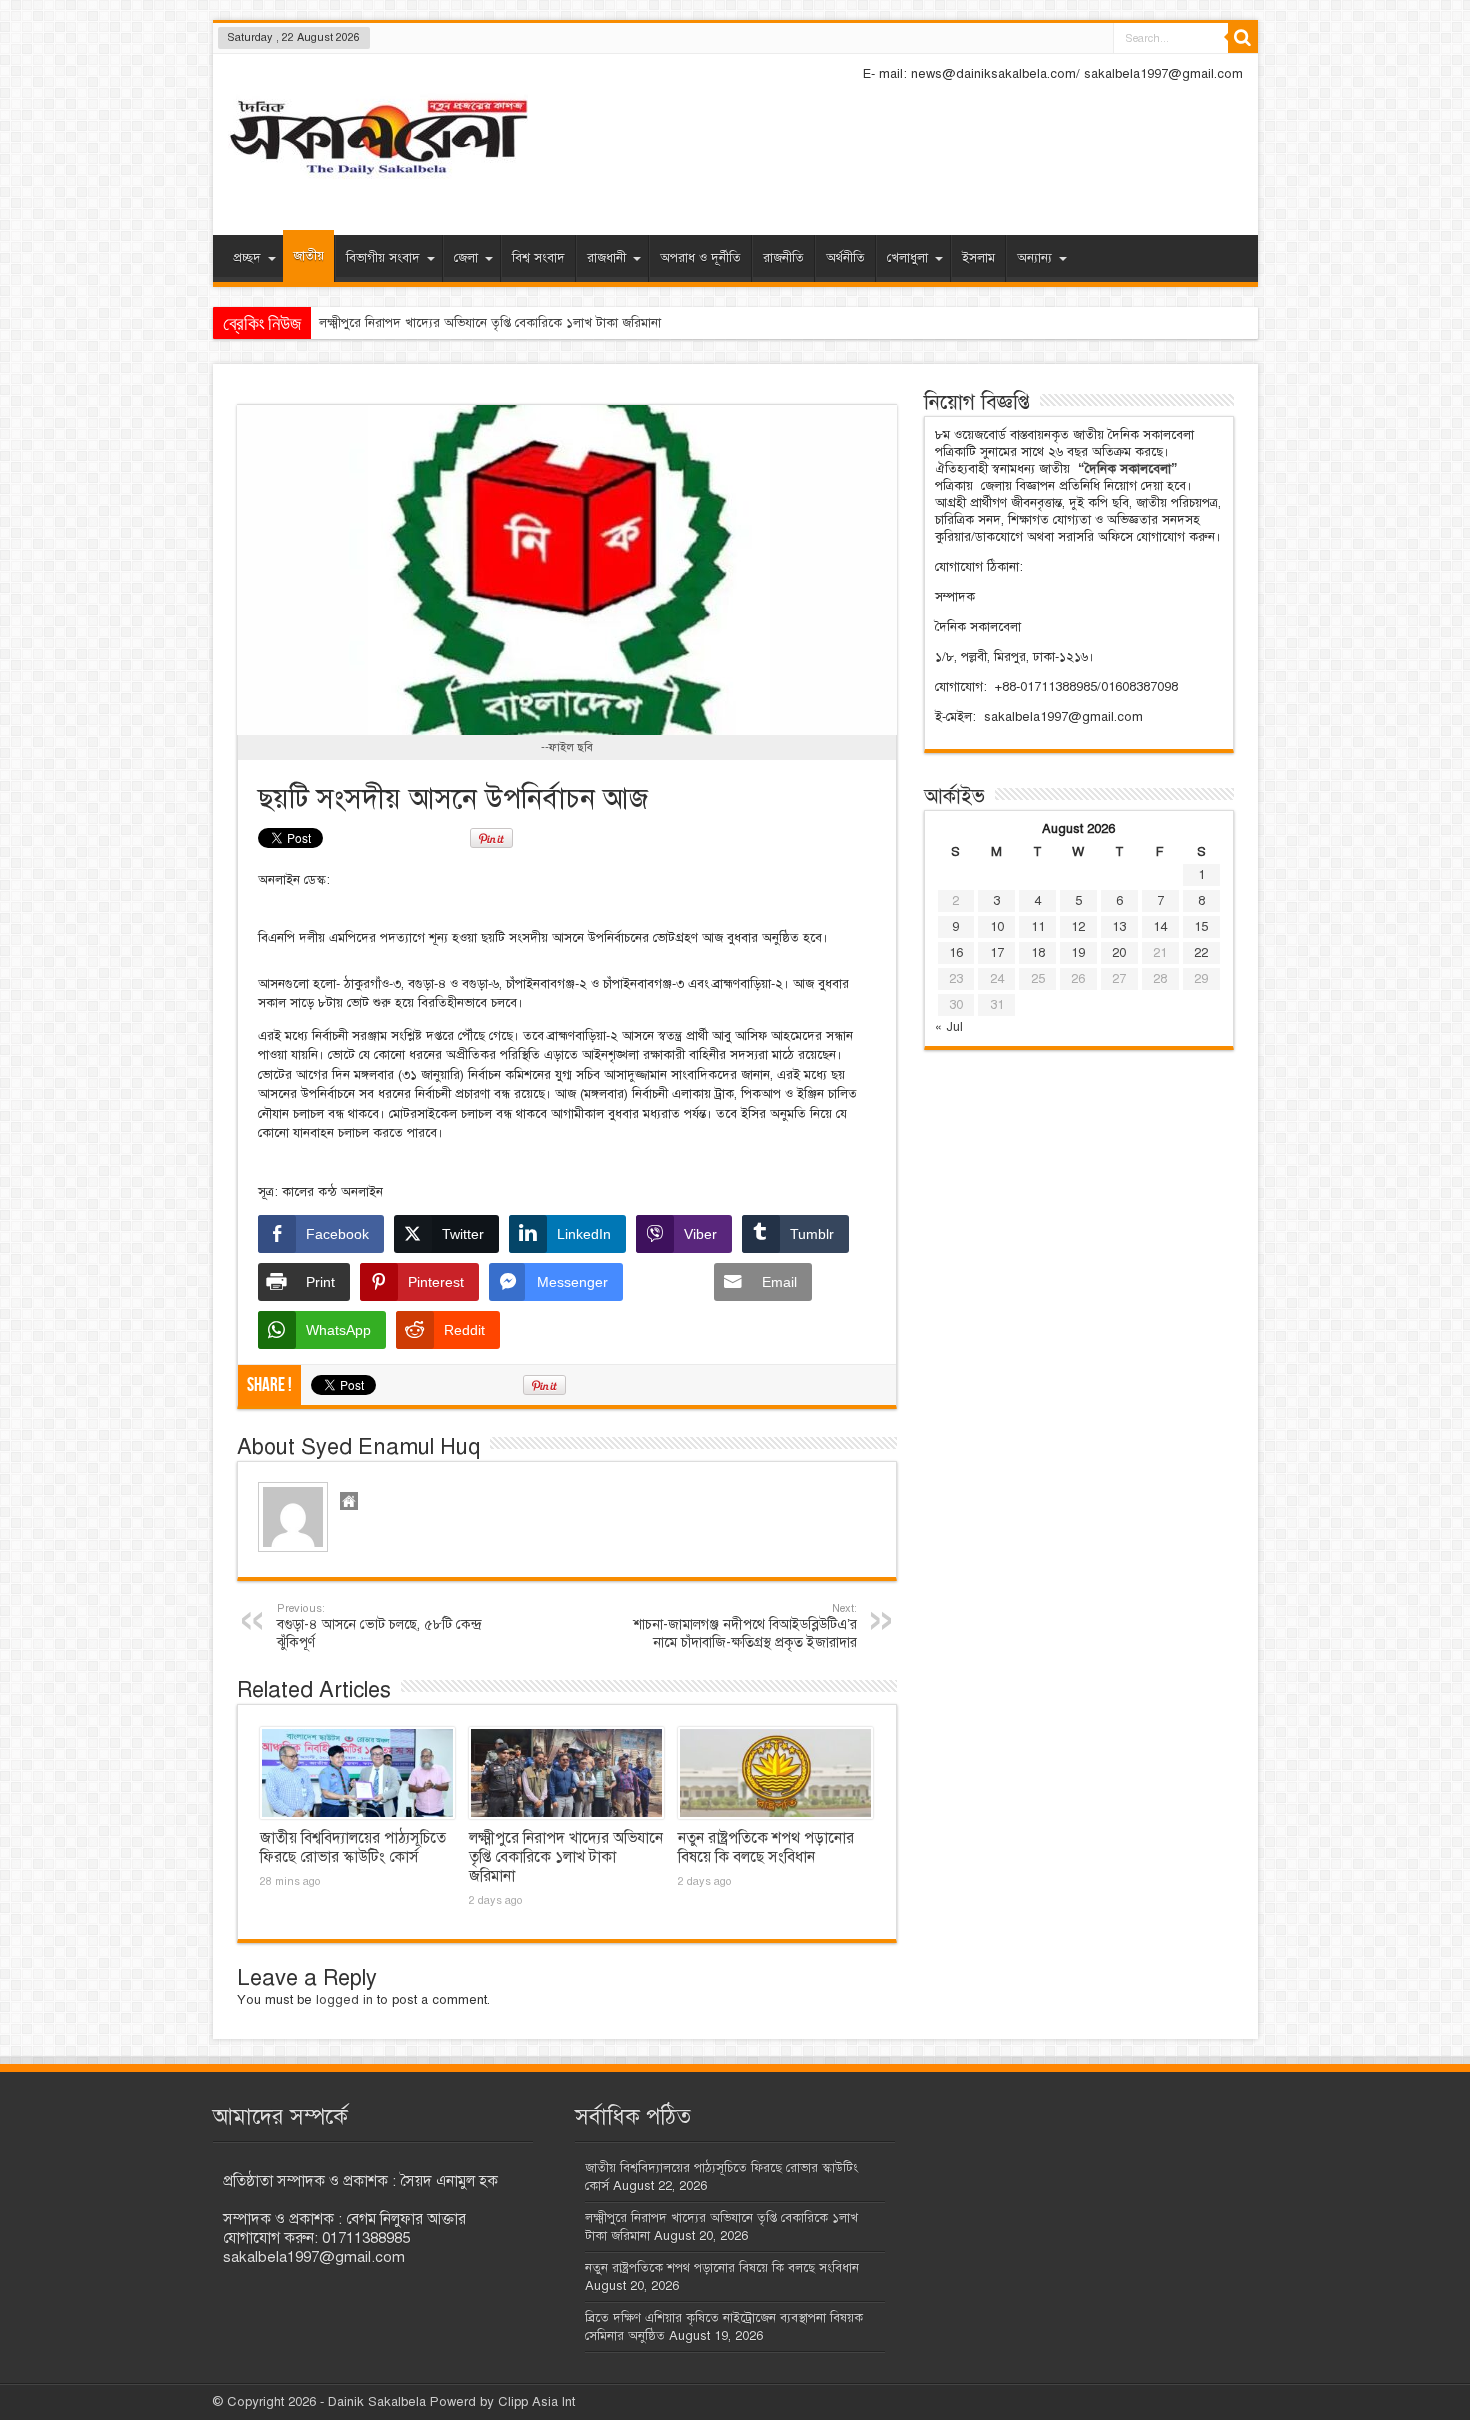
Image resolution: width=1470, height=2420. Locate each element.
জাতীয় (308, 256)
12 (1078, 927)
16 (956, 953)
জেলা (466, 258)
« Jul (949, 1027)
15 (1201, 927)
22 (1201, 953)
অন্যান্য (1034, 258)
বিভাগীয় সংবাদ (383, 258)
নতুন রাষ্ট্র (341, 323)
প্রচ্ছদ (247, 258)
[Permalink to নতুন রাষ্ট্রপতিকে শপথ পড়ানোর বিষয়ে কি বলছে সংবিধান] (775, 1773)
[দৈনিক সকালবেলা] (378, 181)
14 (1160, 927)
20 (1119, 953)
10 (997, 927)
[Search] (1243, 38)
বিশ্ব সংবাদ (538, 258)
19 (1078, 953)
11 (1038, 927)
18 (1038, 953)
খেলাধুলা (907, 258)
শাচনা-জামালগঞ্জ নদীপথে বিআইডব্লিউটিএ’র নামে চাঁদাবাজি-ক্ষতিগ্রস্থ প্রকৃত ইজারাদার (745, 1626)
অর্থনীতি (845, 258)
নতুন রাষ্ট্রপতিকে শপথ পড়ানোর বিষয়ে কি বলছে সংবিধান (766, 1847)
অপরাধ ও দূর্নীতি (700, 258)
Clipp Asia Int (536, 2402)
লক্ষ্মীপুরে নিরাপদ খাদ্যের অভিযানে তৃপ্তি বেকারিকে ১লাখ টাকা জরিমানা (566, 1857)
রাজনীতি (783, 258)
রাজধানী (606, 258)
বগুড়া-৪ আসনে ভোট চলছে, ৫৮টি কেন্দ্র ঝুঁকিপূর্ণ (379, 1626)
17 (997, 953)
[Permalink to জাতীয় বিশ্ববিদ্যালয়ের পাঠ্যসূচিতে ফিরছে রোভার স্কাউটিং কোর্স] (357, 1773)
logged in (344, 2000)
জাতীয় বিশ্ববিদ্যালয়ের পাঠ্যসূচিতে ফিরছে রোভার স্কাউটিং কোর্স (353, 1847)
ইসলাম (978, 258)
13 (1119, 927)
